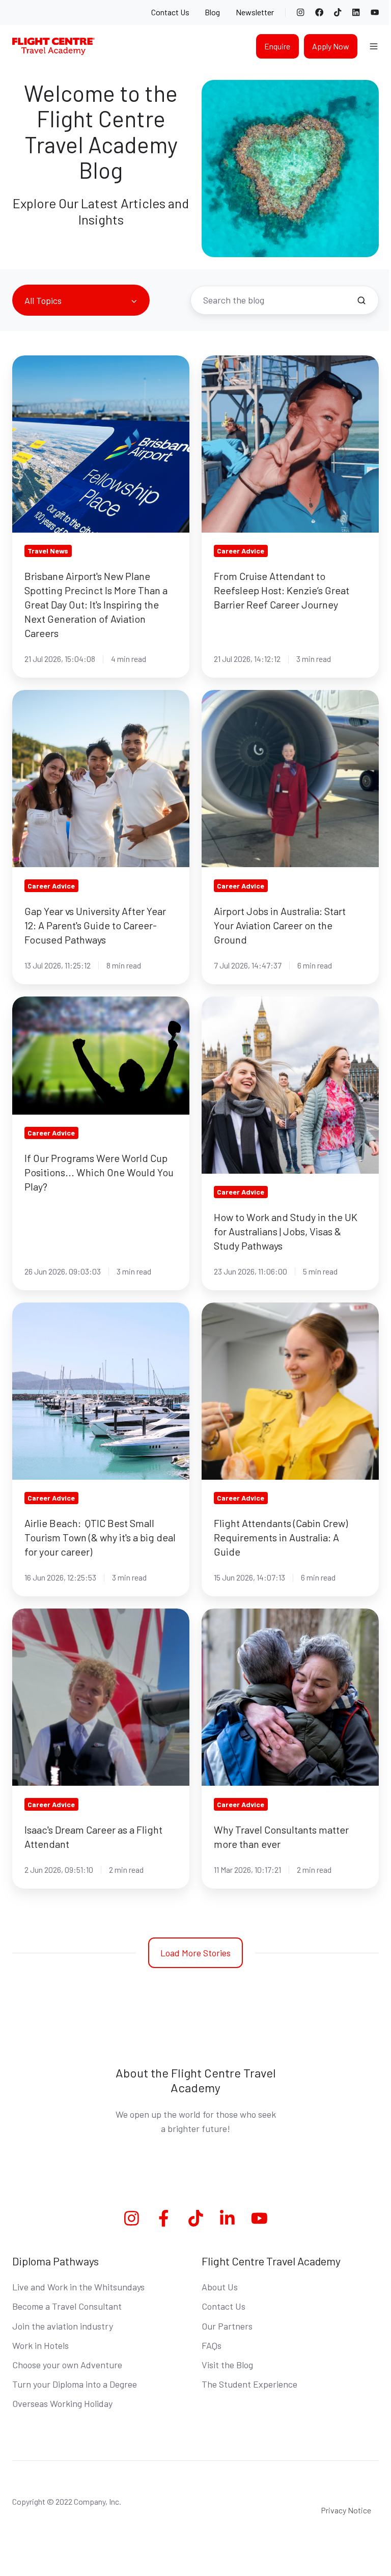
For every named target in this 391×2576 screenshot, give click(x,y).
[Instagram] (300, 12)
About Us (220, 2287)
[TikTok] (338, 12)
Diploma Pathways (55, 2261)
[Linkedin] (227, 2218)
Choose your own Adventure (67, 2365)
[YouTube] (375, 12)
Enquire (277, 46)
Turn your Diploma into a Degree (75, 2384)
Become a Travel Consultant (67, 2306)
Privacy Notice (346, 2510)
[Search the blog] (361, 300)
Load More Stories (195, 1953)
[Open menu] (374, 46)
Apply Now (331, 46)
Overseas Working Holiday (62, 2403)
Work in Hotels (40, 2345)
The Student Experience (249, 2384)
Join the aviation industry (63, 2326)
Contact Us (170, 12)
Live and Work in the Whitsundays (78, 2287)
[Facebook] (319, 12)
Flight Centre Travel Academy (271, 2261)
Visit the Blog (227, 2365)
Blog (212, 12)
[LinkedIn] (356, 12)
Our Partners (227, 2326)
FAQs (212, 2345)
